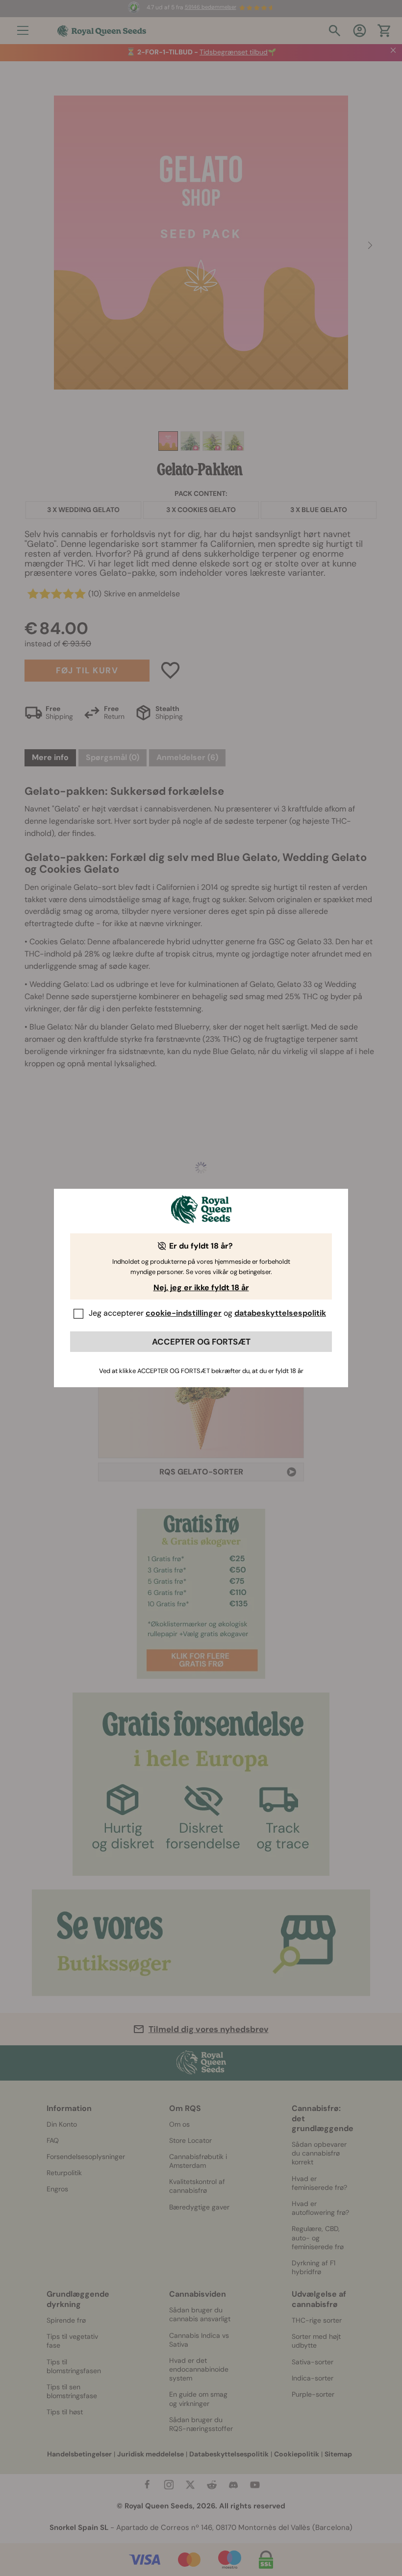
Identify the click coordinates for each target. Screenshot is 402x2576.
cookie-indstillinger (184, 1313)
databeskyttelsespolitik (280, 1313)
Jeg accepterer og (207, 1313)
